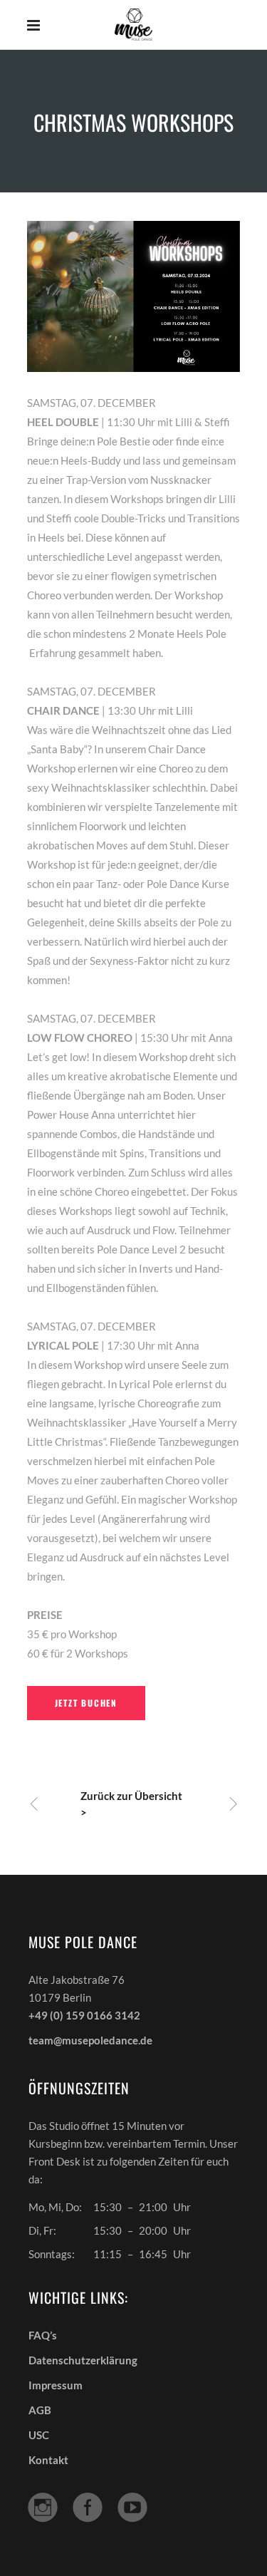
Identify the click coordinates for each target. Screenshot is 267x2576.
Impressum (56, 2385)
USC (39, 2435)
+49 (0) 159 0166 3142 (84, 2015)
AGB (40, 2410)
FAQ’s (43, 2335)
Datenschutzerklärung (83, 2360)
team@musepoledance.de (90, 2040)
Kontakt (48, 2460)
